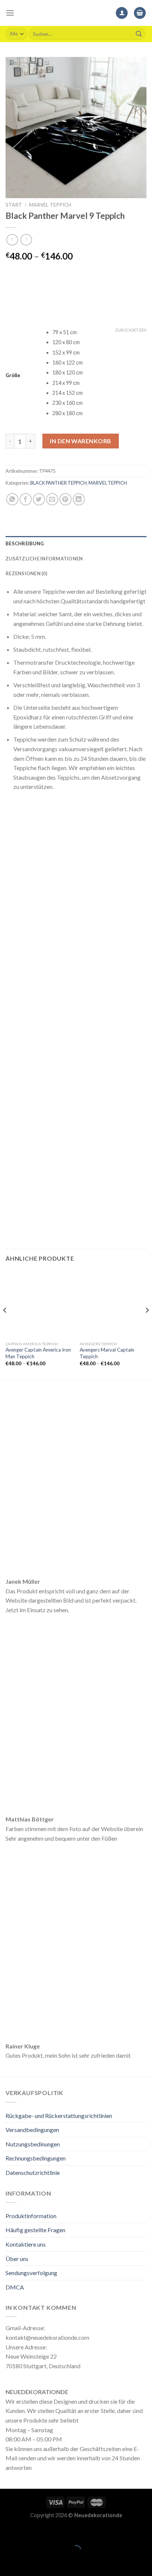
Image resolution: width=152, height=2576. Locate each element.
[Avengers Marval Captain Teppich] (113, 1304)
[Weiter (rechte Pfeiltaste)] (29, 2563)
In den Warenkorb (81, 441)
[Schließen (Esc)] (7, 2532)
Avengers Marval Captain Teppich (107, 1353)
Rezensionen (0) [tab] (26, 573)
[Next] (147, 1325)
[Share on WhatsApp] (12, 499)
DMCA (15, 2287)
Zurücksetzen (131, 330)
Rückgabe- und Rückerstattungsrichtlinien (59, 2116)
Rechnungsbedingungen (36, 2158)
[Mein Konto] (122, 13)
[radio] (99, 333)
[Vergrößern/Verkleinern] (29, 2532)
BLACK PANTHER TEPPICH (58, 483)
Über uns (17, 2259)
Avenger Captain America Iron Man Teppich (38, 1353)
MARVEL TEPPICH (50, 205)
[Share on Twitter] (39, 499)
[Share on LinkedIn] (79, 499)
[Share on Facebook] (26, 499)
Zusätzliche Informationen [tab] (44, 559)
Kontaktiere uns (26, 2244)
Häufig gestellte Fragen (35, 2230)
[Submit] (139, 34)
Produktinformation (31, 2216)
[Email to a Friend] (52, 499)
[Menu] (10, 13)
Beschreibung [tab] (25, 543)
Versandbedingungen (32, 2130)
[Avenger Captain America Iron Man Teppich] (39, 1304)
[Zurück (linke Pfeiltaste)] (7, 2563)
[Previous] (5, 1325)
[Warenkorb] (140, 13)
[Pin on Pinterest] (65, 499)
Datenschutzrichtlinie (33, 2172)
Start (14, 205)
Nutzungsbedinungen (33, 2144)
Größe (13, 376)
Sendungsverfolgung (31, 2273)
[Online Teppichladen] (76, 13)
